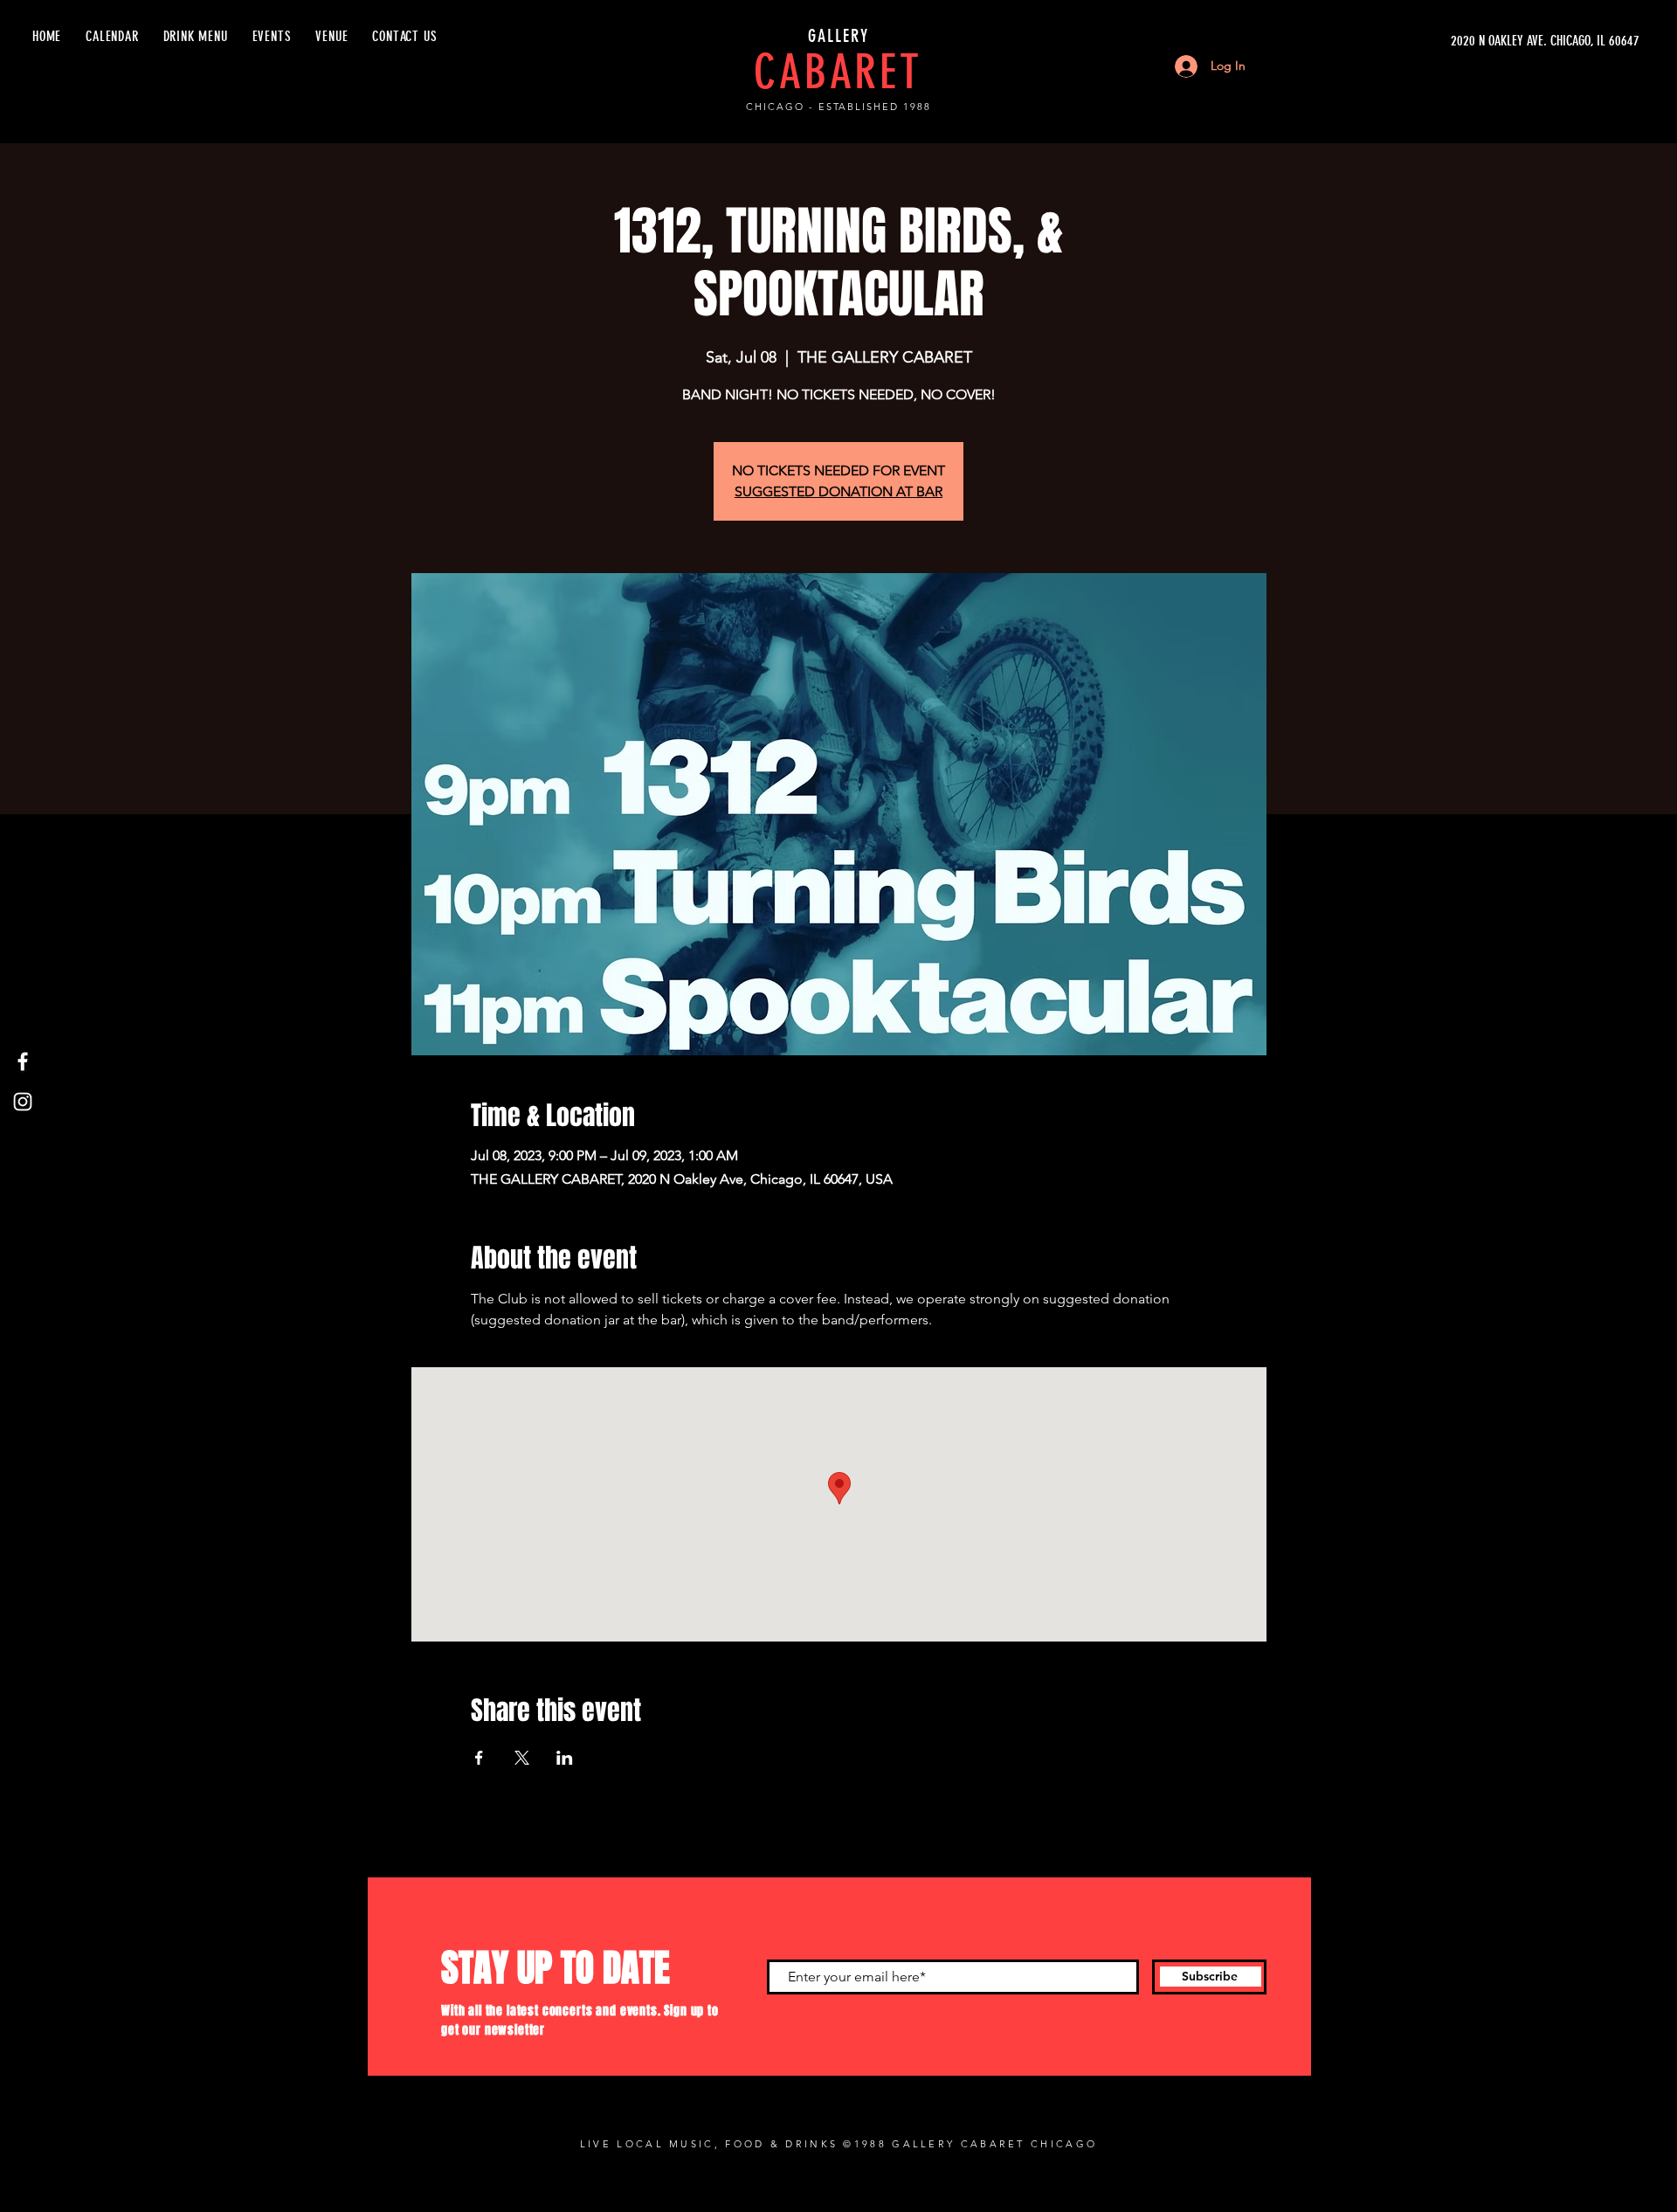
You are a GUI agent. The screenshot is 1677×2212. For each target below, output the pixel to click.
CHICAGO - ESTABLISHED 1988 (838, 107)
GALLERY (838, 36)
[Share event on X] (522, 1758)
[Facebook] (23, 1061)
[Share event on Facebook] (479, 1758)
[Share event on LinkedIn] (565, 1758)
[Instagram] (23, 1102)
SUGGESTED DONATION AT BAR (838, 491)
